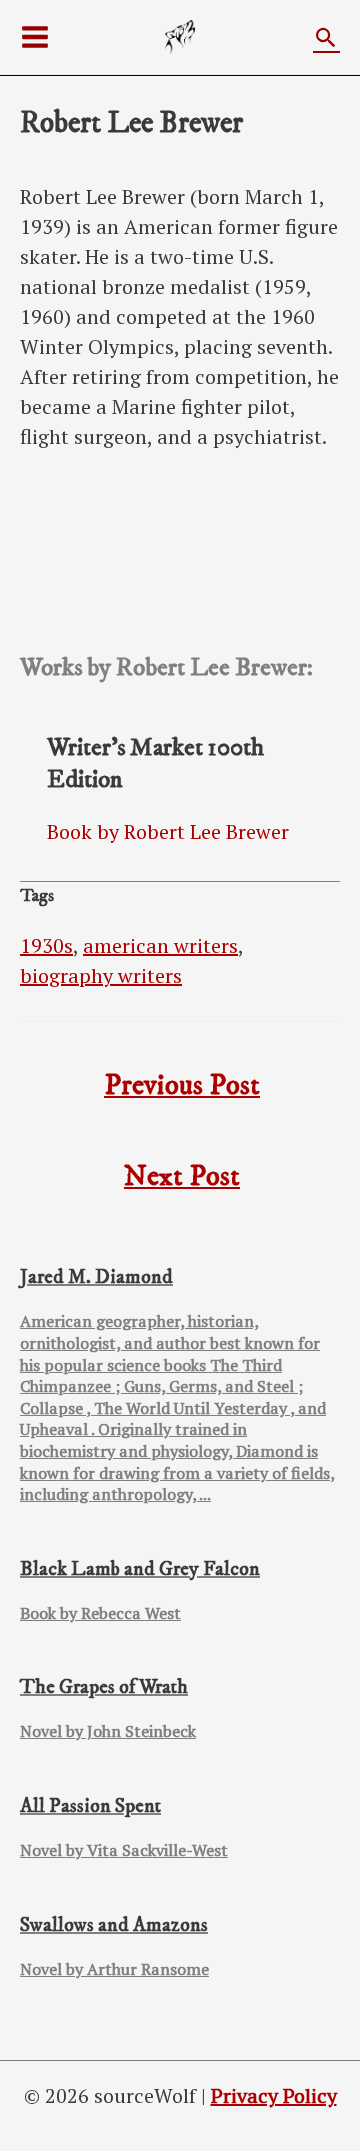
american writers (160, 945)
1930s (46, 945)
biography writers (101, 975)
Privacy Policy (274, 2095)
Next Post (182, 1177)
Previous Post (182, 1086)
